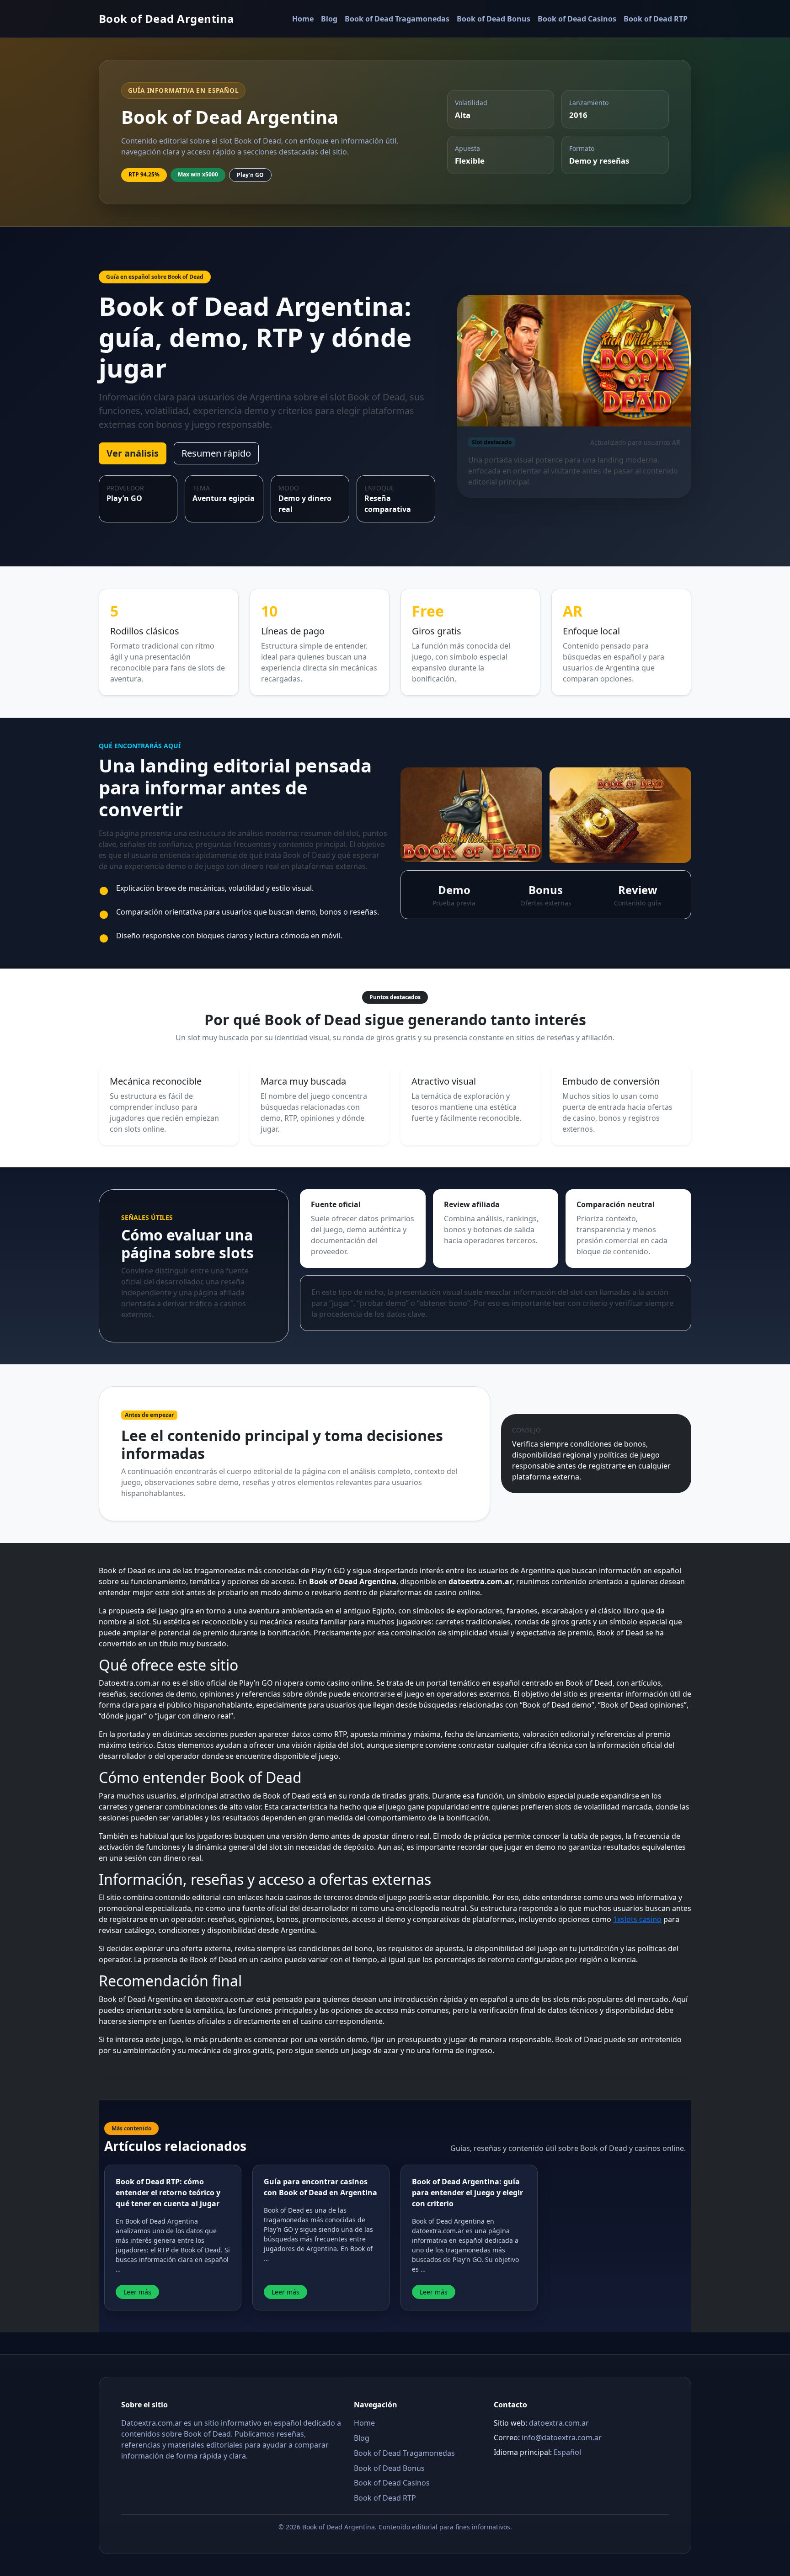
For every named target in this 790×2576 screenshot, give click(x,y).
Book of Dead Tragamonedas (397, 19)
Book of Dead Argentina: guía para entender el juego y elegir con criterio (467, 2193)
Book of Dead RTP (656, 19)
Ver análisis (133, 453)
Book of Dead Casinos (577, 19)
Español (567, 2452)
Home (303, 19)
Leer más (137, 2292)
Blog (329, 19)
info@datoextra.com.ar (562, 2438)
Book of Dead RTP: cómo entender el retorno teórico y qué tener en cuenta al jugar (168, 2193)
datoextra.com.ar (559, 2423)
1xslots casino (637, 1919)
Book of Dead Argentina (167, 19)
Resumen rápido (216, 453)
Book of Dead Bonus (494, 19)
